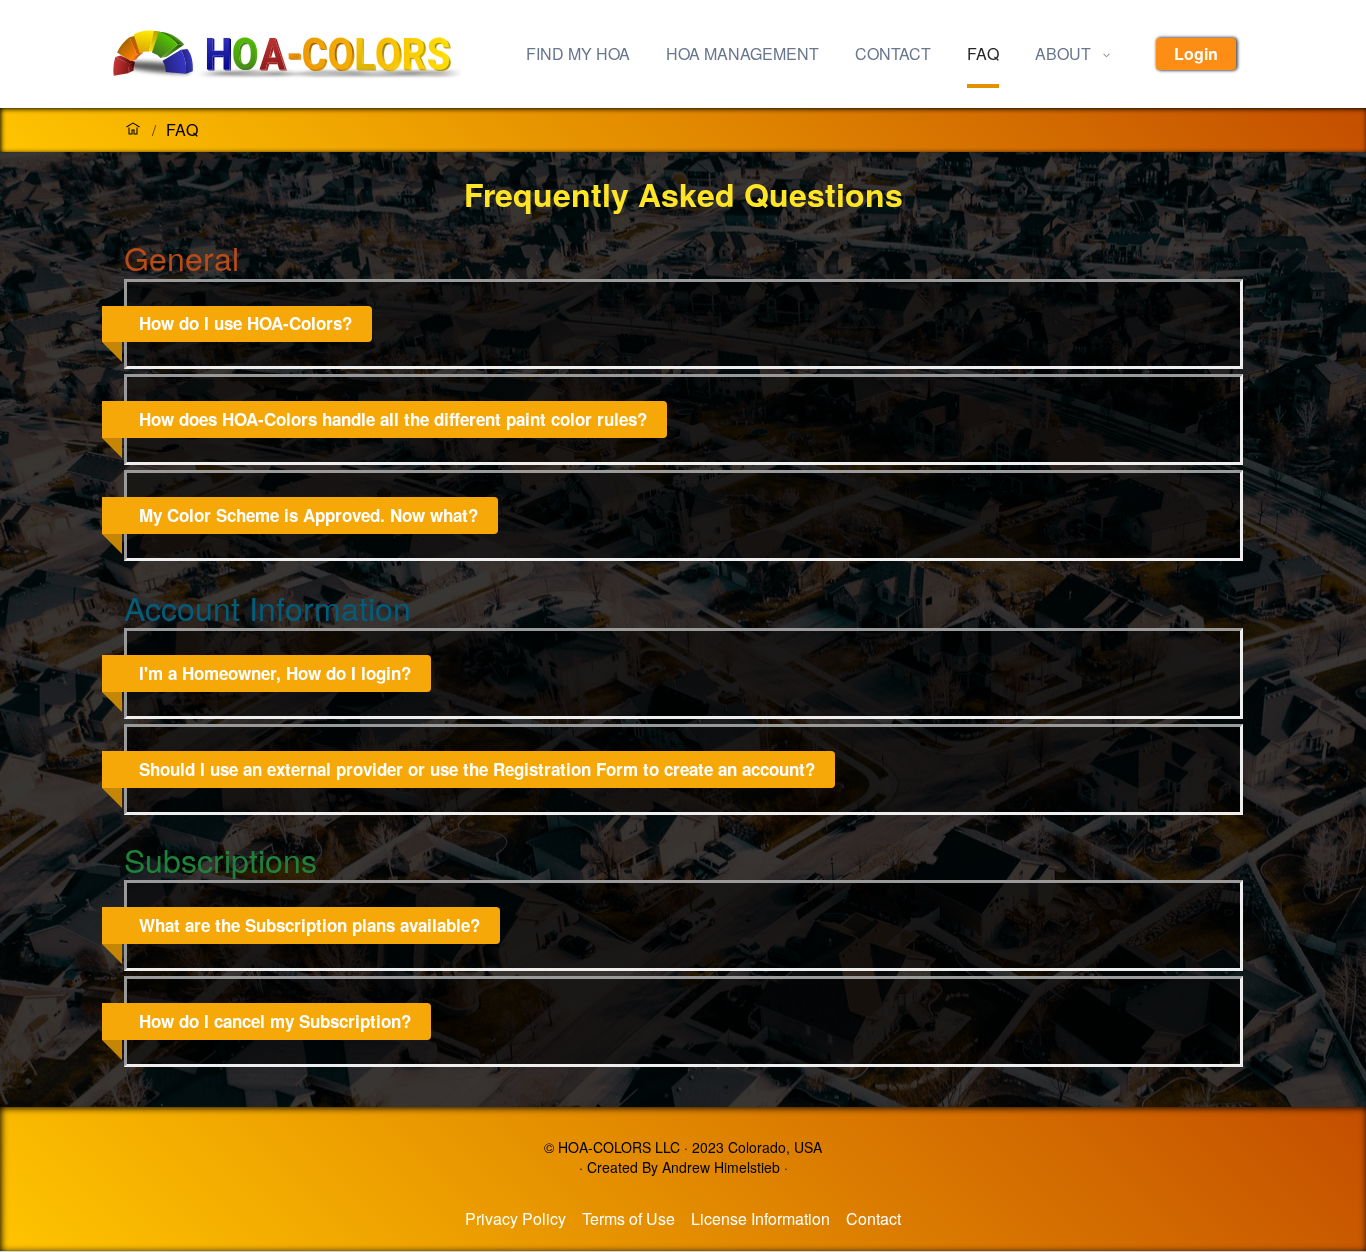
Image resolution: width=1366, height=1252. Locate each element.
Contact (873, 1218)
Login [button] (1196, 53)
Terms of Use (628, 1218)
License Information (760, 1218)
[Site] (303, 54)
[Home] (133, 130)
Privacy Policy (515, 1218)
